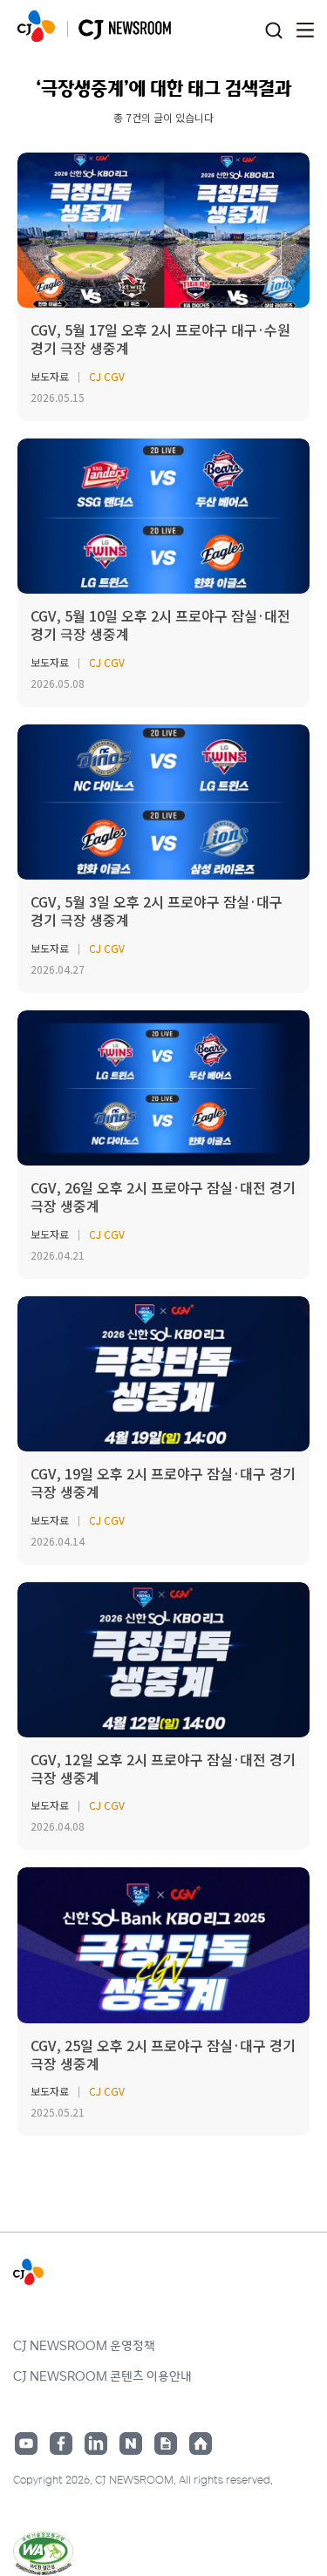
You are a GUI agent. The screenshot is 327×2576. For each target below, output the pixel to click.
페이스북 (61, 2443)
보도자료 (50, 376)
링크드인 (96, 2443)
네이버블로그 (131, 2443)
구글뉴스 (166, 2443)
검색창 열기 (273, 31)
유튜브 (26, 2443)
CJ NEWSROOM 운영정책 (84, 2345)
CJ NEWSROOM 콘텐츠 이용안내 (102, 2375)
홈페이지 (201, 2443)
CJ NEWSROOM (36, 26)
